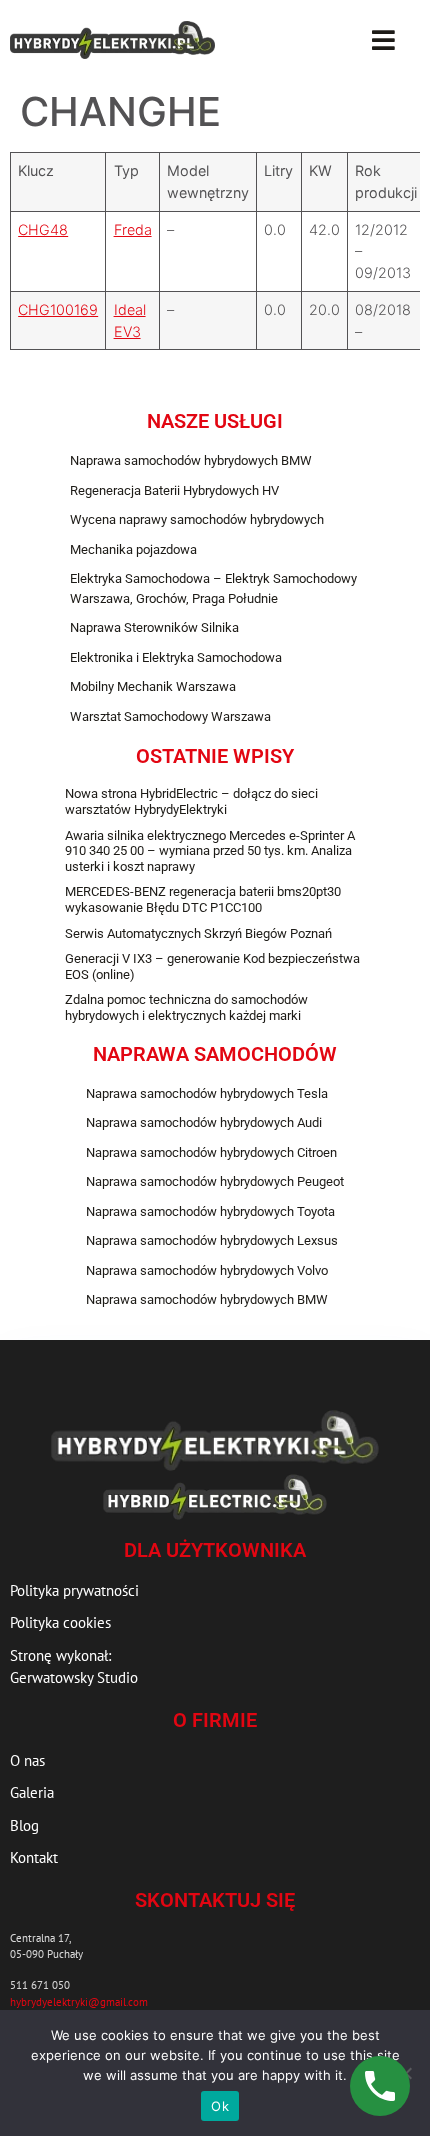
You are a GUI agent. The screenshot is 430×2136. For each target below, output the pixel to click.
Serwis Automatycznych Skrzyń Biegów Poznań (198, 933)
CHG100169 (58, 309)
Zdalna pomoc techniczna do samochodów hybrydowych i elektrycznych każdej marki (186, 1007)
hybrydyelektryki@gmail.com (79, 2002)
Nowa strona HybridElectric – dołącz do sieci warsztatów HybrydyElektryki (191, 801)
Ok (220, 2106)
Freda (133, 229)
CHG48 (43, 229)
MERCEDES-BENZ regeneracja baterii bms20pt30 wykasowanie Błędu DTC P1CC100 (203, 899)
